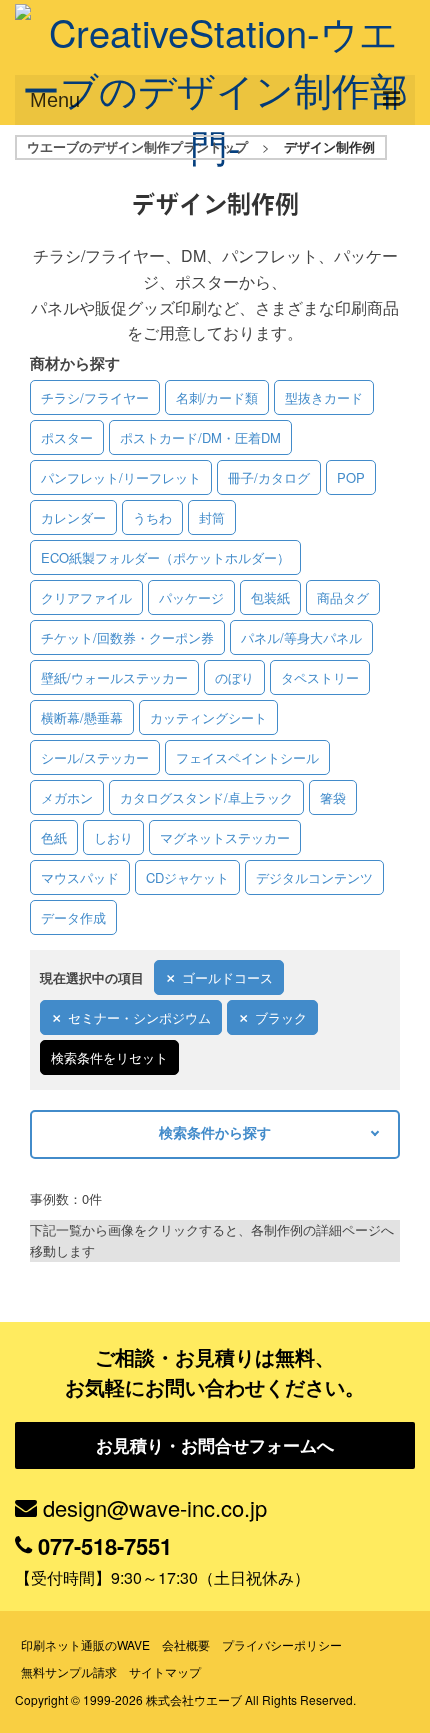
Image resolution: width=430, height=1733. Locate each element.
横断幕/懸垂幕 (82, 717)
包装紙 (270, 597)
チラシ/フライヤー (95, 397)
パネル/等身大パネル (301, 637)
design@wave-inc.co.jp (155, 1507)
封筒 (212, 517)
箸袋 (333, 797)
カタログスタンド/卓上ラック (206, 797)
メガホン (67, 797)
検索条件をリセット (109, 1057)
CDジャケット (187, 877)
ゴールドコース (227, 977)
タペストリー (320, 677)
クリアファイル (86, 597)
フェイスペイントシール (247, 757)
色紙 (54, 837)
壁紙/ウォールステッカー (114, 677)
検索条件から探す (215, 1132)
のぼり (234, 677)
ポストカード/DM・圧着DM (200, 437)
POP (351, 477)
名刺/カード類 (217, 397)
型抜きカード (324, 397)
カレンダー (73, 517)
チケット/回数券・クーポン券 (127, 637)
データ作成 (73, 917)
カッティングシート (208, 717)
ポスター (67, 437)
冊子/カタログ (269, 477)
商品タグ (343, 597)
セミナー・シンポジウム (139, 1017)
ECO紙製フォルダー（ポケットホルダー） (165, 557)
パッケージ (191, 597)
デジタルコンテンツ (314, 877)
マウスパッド (80, 877)
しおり (113, 837)
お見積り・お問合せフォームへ (215, 1445)
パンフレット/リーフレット (121, 477)
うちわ (152, 517)
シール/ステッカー (95, 757)
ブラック (281, 1017)
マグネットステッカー (225, 837)
